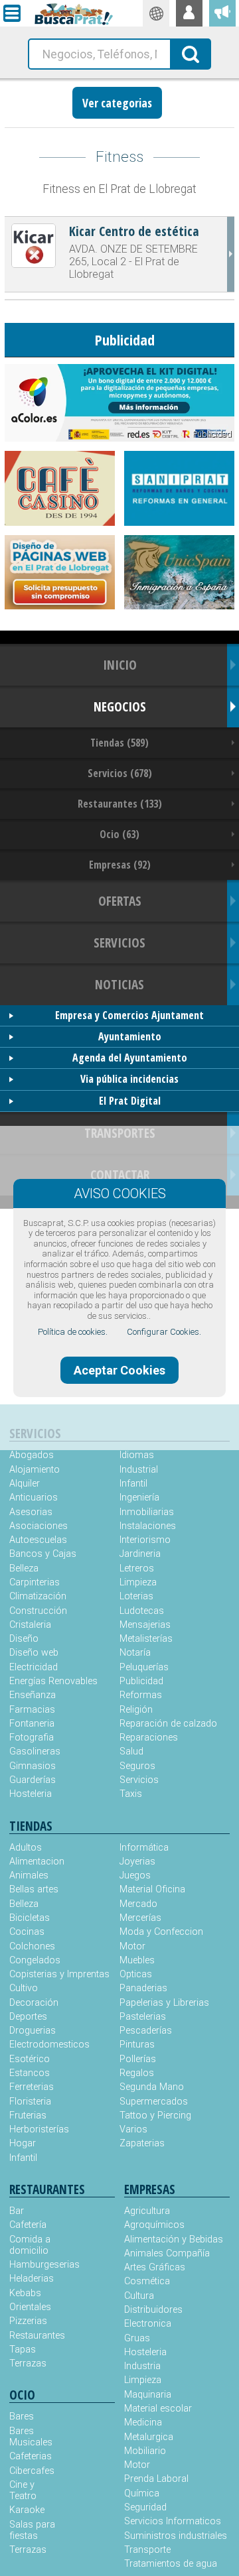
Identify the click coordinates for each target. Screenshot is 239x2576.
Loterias (136, 1596)
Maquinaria (148, 2395)
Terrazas (28, 2363)
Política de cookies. (73, 1332)
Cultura (139, 2296)
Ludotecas (142, 1611)
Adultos (26, 1848)
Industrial (139, 1470)
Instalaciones (148, 1526)
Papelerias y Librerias (164, 2003)
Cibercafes (32, 2471)
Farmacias (32, 1710)
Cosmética (147, 2281)
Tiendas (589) (119, 743)
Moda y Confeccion (161, 1932)
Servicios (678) (120, 773)
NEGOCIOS (120, 706)
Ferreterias (32, 2087)
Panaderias (143, 1988)
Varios (133, 2129)
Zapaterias (142, 2143)
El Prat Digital (130, 1101)
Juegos (135, 1875)
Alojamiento (35, 1470)
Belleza (24, 1568)
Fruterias (28, 2116)
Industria (142, 2366)
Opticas (136, 1974)
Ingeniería (139, 1498)
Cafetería (28, 2225)
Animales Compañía (167, 2253)
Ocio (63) (119, 834)
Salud (131, 1751)
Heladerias (32, 2279)
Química (142, 2493)
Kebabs (25, 2293)
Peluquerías (144, 1667)
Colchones (32, 1946)
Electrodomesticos (49, 2045)
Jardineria (140, 1554)
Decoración (34, 2003)
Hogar (23, 2143)
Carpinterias (35, 1582)
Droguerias (33, 2031)
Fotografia (32, 1738)
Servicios (139, 1780)
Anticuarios (34, 1498)
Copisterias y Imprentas (59, 1974)
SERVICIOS (119, 943)
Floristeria (30, 2102)
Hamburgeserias (36, 2265)
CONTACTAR (120, 1175)
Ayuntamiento (130, 1036)
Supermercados (154, 2102)
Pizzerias (28, 2321)
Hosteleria (31, 1794)
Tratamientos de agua (171, 2564)
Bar (17, 2211)
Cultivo (24, 1988)
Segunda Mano (152, 2087)
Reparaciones (149, 1738)
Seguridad (145, 2507)
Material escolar (158, 2409)
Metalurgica (149, 2437)
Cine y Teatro (23, 2490)
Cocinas (27, 1932)
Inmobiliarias (147, 1512)
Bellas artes (34, 1889)
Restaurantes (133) (120, 804)
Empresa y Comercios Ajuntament (129, 1015)
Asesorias (31, 1512)
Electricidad (34, 1667)
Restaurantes (36, 2336)
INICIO (120, 665)
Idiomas (137, 1455)
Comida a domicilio (30, 2245)
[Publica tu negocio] (222, 13)
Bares (22, 2417)
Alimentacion (37, 1862)
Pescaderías (146, 2031)
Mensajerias (145, 1625)
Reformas (141, 1695)
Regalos (137, 2073)
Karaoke (27, 2510)
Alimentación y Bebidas (174, 2239)
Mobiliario (145, 2451)
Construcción (38, 1611)
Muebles (137, 1960)
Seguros (137, 1766)
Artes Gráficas (155, 2267)
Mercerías (140, 1918)
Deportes (28, 2017)
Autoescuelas (38, 1540)
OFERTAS (120, 901)
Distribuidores (153, 2310)
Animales (29, 1875)
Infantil (133, 1484)
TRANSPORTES (120, 1133)
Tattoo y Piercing (155, 2116)
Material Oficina (152, 1889)
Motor (132, 1946)
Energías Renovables (53, 1681)
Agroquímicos (154, 2225)
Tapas (23, 2350)
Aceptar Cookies (119, 1370)
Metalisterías (146, 1639)
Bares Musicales (31, 2437)
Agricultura (147, 2211)
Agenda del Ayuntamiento (130, 1058)
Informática (144, 1848)
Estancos (30, 2073)
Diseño (24, 1639)
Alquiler (25, 1484)
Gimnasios (33, 1766)
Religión (136, 1710)
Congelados (35, 1960)
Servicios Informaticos (173, 2521)
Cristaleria (30, 1625)
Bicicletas (30, 1918)
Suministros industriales (176, 2536)
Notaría (135, 1653)
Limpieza (138, 1582)
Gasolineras (35, 1751)
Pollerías (138, 2059)
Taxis (131, 1794)
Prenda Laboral (156, 2479)
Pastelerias (143, 2017)
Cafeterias (31, 2456)
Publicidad (141, 1681)
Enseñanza (33, 1695)
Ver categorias (117, 103)
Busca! (191, 53)
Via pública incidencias (129, 1079)
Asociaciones (39, 1526)
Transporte (147, 2550)
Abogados (32, 1455)
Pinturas (137, 2045)
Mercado (138, 1904)
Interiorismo (145, 1540)
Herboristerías (39, 2129)
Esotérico (30, 2059)
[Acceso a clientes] (189, 13)
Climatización (38, 1596)
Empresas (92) (120, 865)
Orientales (30, 2307)
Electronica (148, 2324)
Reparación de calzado (168, 1724)
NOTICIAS (119, 984)
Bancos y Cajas (43, 1554)
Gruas (137, 2338)
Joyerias (137, 1862)
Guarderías (33, 1780)
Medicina (143, 2423)
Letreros (137, 1568)
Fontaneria (32, 1724)
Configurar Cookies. (164, 1332)
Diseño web (34, 1653)
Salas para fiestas (32, 2530)
